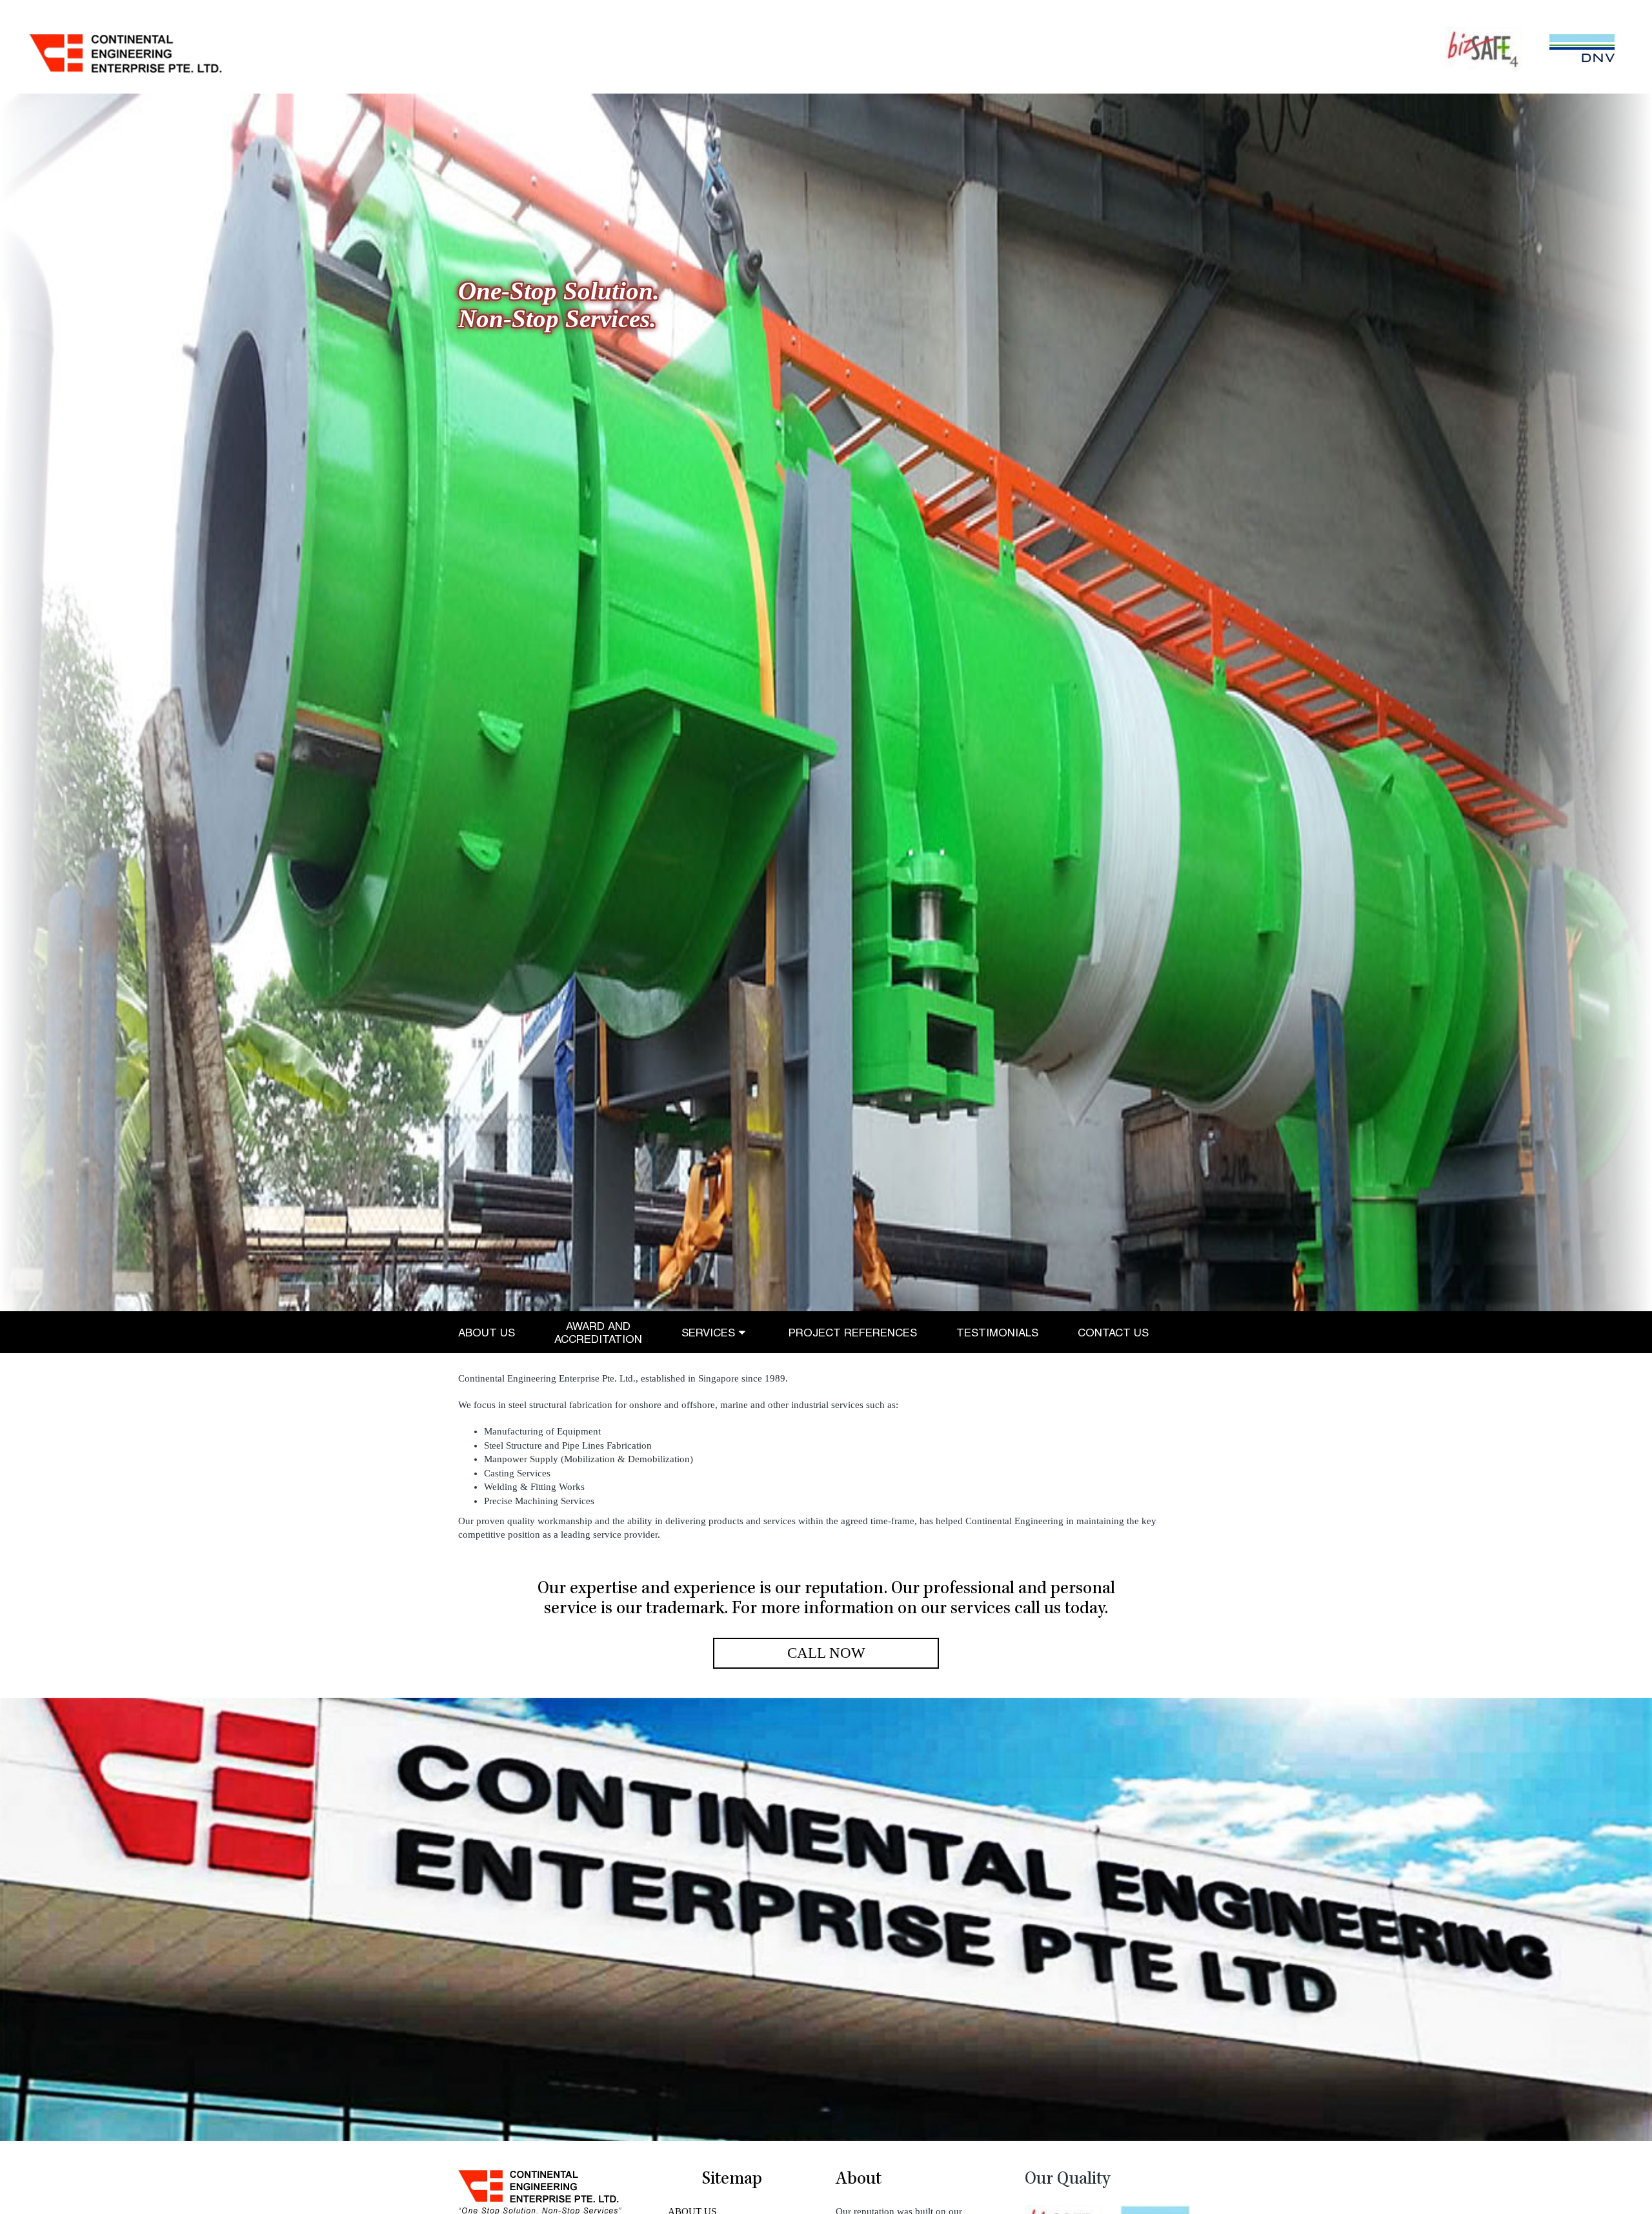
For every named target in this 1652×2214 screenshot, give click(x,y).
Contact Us (1113, 1333)
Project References (853, 1333)
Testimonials (997, 1333)
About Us (487, 1333)
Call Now (826, 1653)
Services (708, 1333)
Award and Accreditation (598, 1333)
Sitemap (732, 2180)
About (859, 2180)
